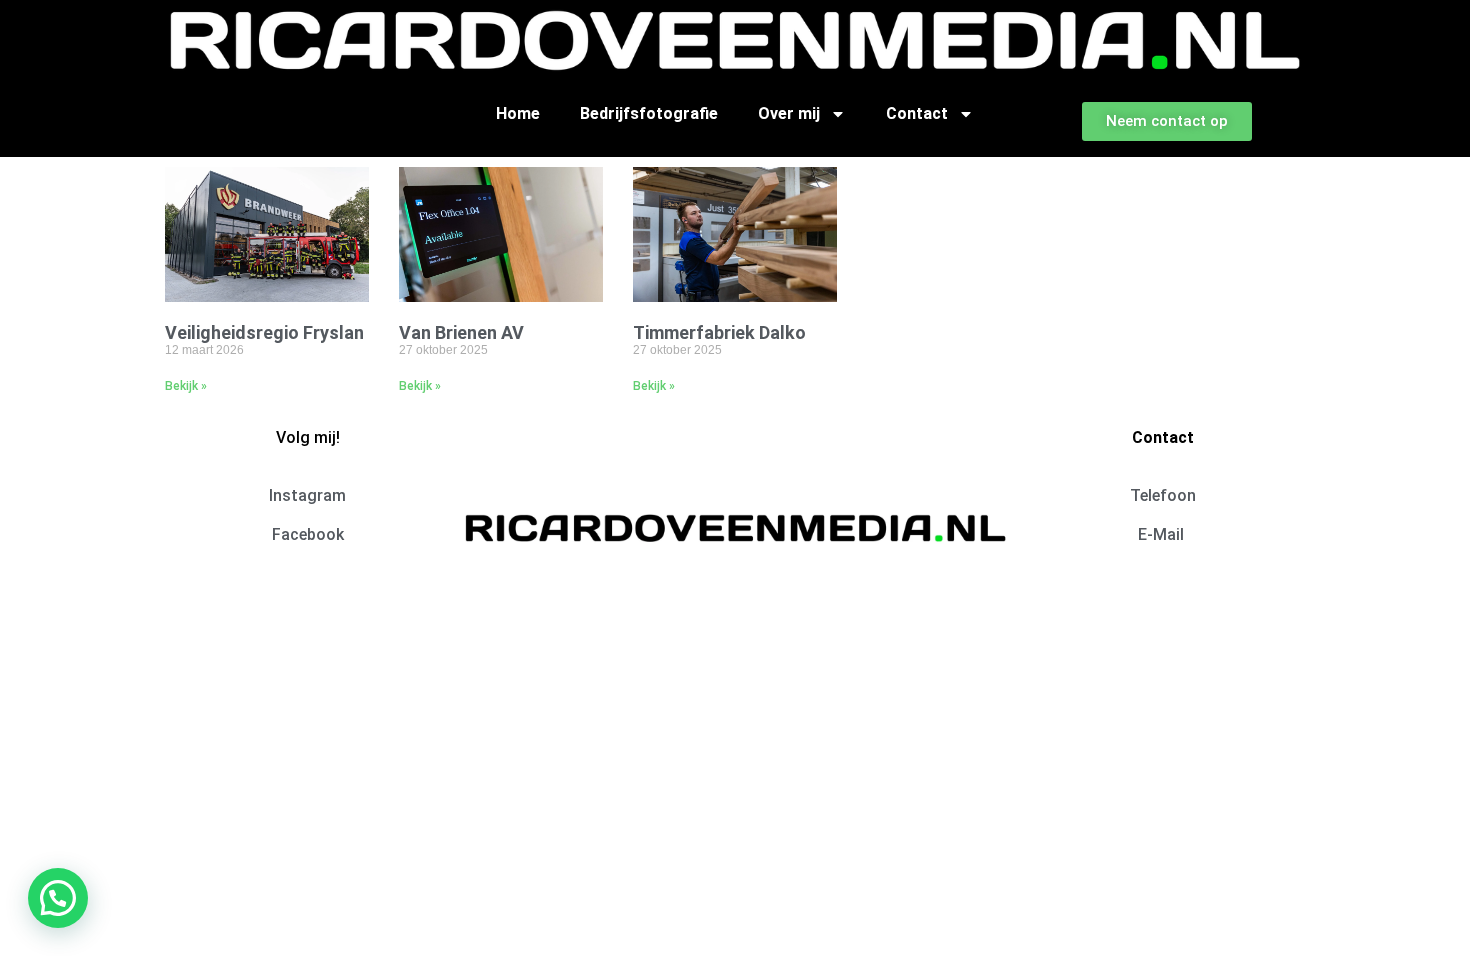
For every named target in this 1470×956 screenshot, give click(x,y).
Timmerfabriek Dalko (719, 332)
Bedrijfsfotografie (649, 113)
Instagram (307, 495)
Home (518, 113)
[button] (58, 898)
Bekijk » (186, 386)
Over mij (789, 113)
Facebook (308, 534)
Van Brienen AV (461, 332)
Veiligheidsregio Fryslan (264, 332)
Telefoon (1163, 495)
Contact (917, 113)
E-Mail (1163, 534)
